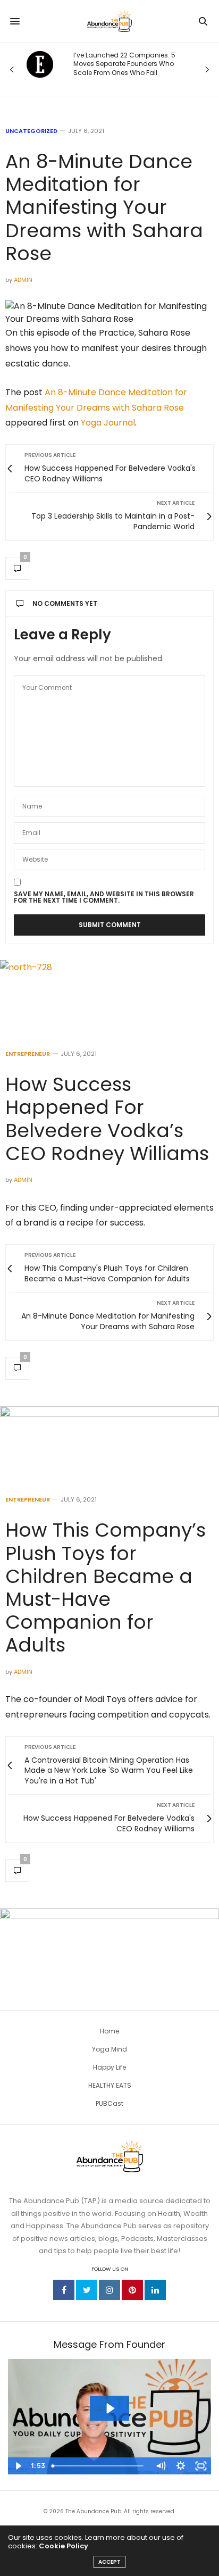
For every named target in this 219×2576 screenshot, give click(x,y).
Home (109, 2031)
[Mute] (161, 2466)
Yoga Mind (109, 2049)
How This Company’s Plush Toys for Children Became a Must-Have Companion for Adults (106, 1587)
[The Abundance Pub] (109, 21)
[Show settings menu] (181, 2466)
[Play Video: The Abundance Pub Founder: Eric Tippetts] (110, 2408)
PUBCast (109, 2103)
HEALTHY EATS (110, 2085)
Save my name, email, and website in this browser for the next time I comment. (104, 897)
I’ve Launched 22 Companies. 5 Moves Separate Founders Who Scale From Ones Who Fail (124, 64)
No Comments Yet (65, 603)
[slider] (99, 2466)
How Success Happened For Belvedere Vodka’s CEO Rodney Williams (107, 1119)
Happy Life (109, 2067)
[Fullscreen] (201, 2466)
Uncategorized (31, 131)
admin (23, 280)
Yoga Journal (108, 423)
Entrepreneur (28, 1054)
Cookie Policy (64, 2546)
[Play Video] (18, 2466)
